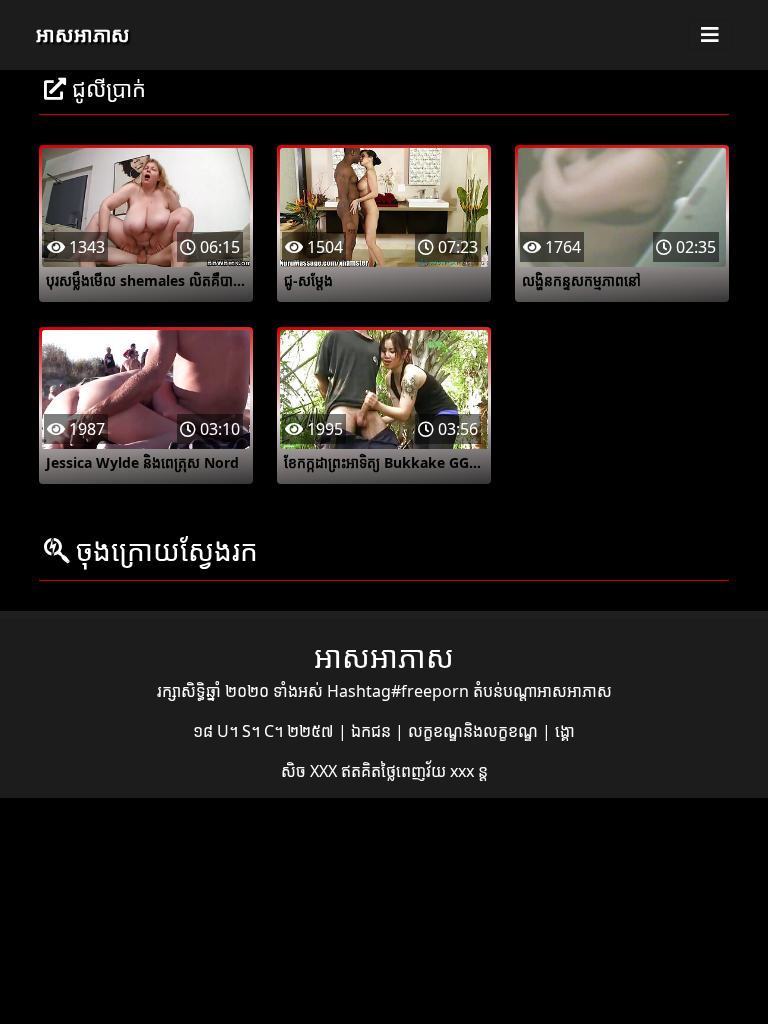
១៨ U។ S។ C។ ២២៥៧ (265, 731)
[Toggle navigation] (710, 35)
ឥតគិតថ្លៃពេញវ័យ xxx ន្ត (414, 771)
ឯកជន (373, 731)
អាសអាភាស (83, 34)
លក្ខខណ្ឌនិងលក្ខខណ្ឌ (475, 731)
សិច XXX (311, 771)
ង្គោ (565, 731)
